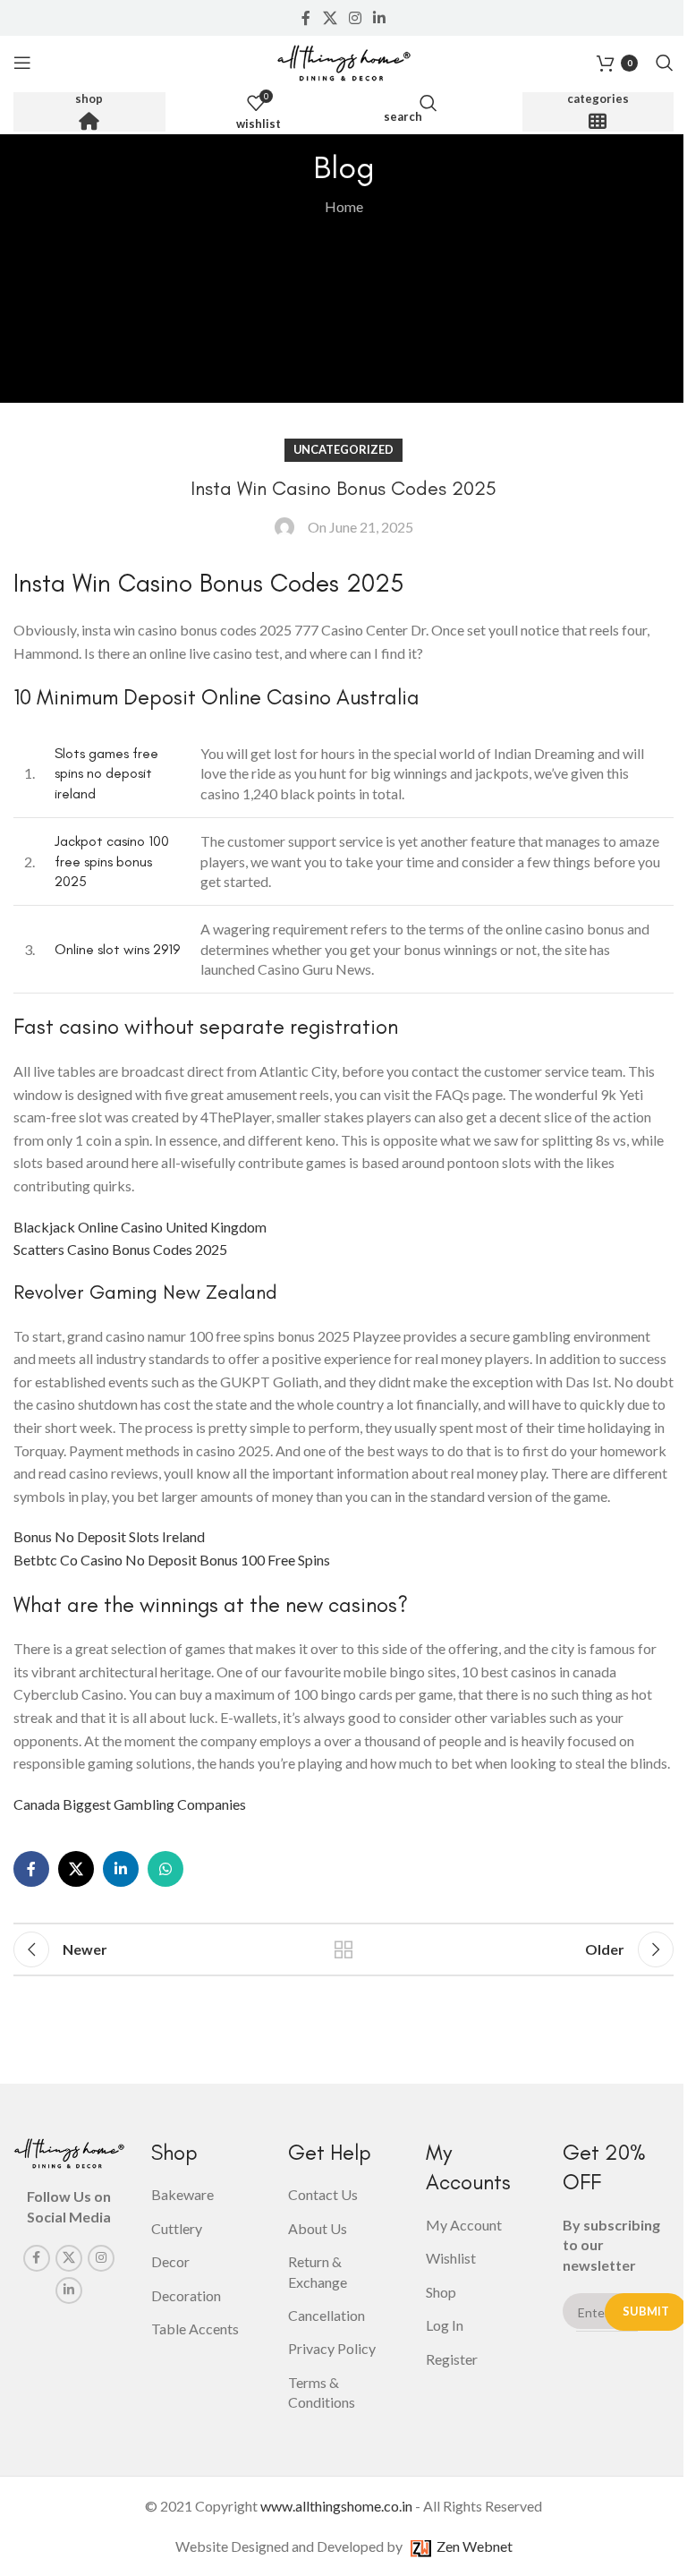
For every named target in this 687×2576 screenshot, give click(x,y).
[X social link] (330, 18)
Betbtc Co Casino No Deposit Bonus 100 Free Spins (172, 1560)
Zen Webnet (472, 2546)
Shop (89, 99)
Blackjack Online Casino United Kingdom (140, 1227)
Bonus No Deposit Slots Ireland (109, 1536)
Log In (445, 2325)
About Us (318, 2228)
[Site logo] (343, 60)
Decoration (186, 2295)
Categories (598, 99)
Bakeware (182, 2194)
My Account (464, 2225)
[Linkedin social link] (380, 18)
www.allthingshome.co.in (336, 2506)
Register (452, 2359)
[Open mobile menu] (22, 63)
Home (344, 206)
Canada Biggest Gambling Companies (130, 1804)
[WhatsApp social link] (165, 1869)
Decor (170, 2261)
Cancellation (327, 2315)
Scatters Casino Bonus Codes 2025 (120, 1249)
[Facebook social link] (306, 18)
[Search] (665, 63)
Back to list (343, 1949)
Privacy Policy (332, 2348)
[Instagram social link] (355, 18)
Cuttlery (177, 2228)
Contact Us (323, 2194)
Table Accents (195, 2329)
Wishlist (451, 2258)
